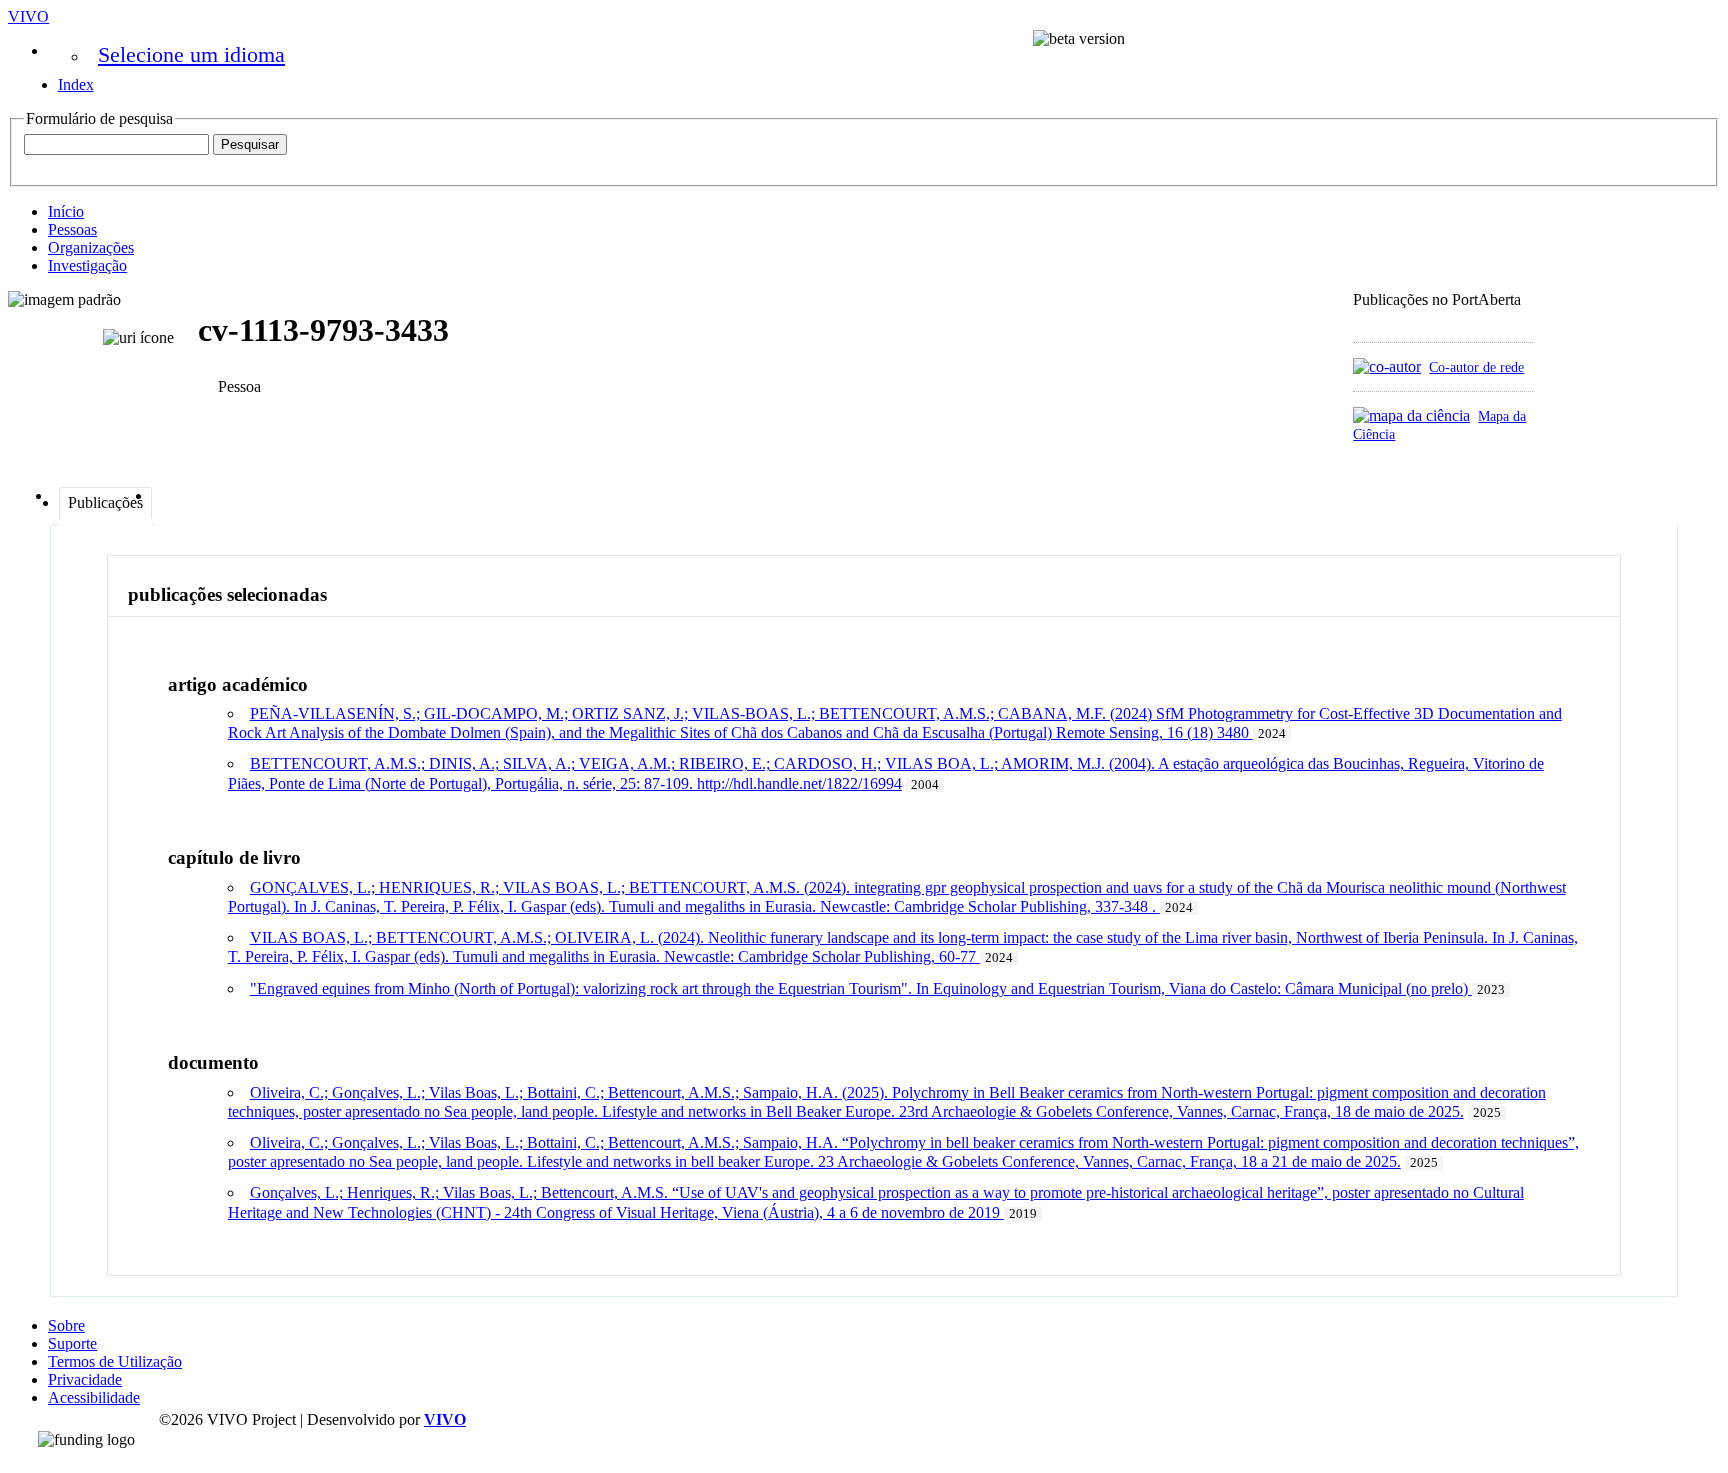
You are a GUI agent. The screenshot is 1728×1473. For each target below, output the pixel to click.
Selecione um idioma (191, 54)
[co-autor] (1387, 366)
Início (66, 211)
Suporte (72, 1343)
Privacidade (85, 1379)
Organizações (91, 247)
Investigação (87, 265)
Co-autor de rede (1476, 367)
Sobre (66, 1325)
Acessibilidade (94, 1397)
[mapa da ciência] (1411, 415)
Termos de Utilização (115, 1361)
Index (76, 84)
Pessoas (72, 229)
